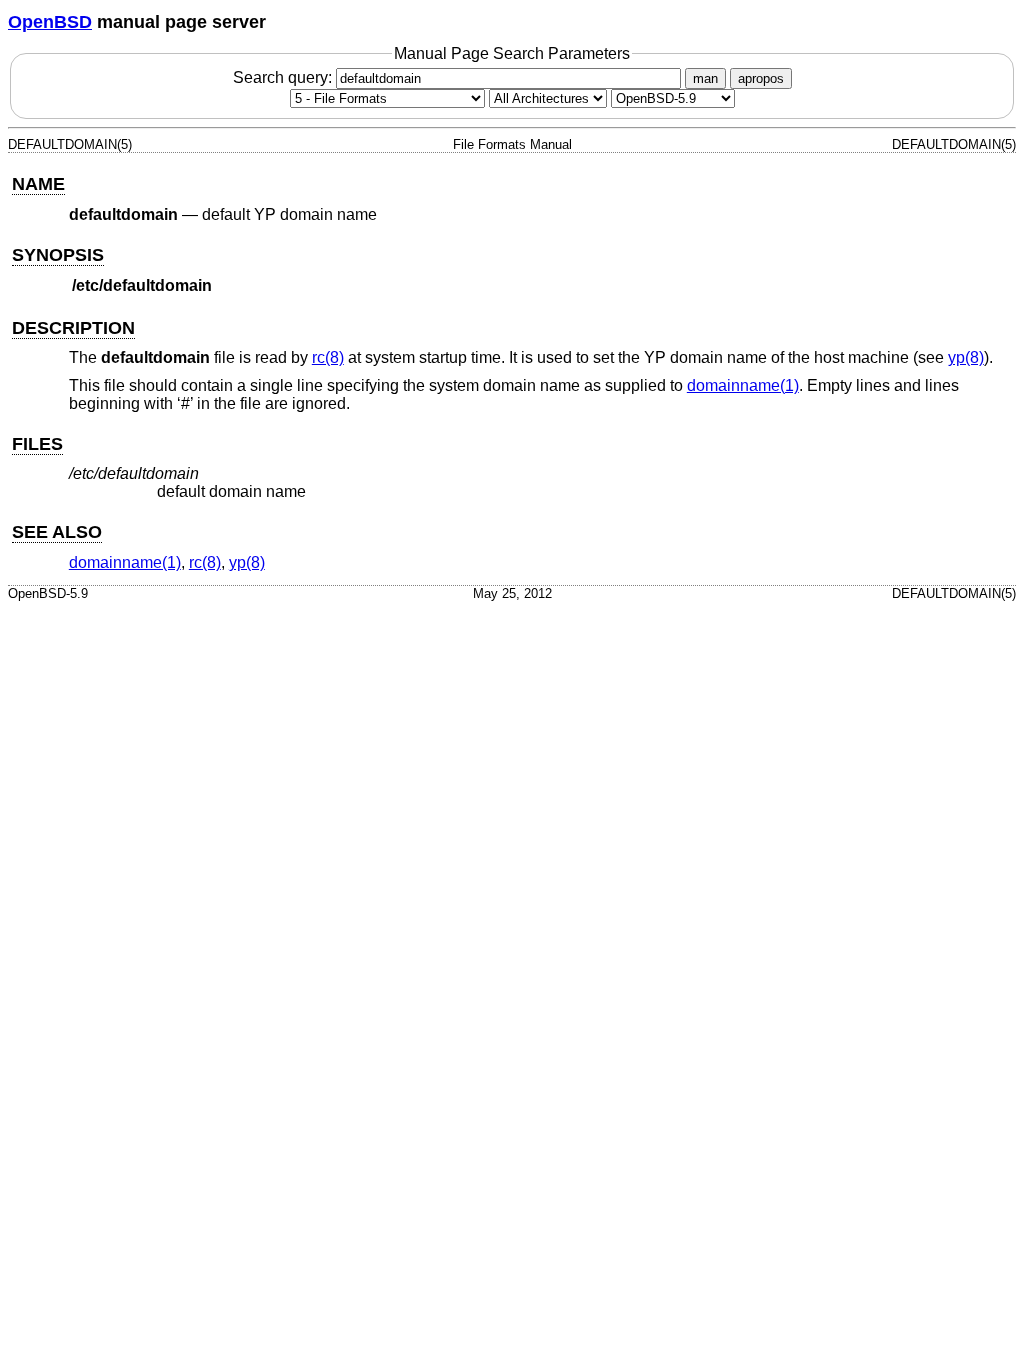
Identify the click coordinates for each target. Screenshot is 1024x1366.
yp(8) (966, 357)
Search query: (284, 77)
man (705, 78)
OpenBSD (50, 22)
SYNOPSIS (58, 255)
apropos (761, 78)
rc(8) (328, 357)
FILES (37, 444)
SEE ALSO (57, 532)
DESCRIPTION (73, 328)
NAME (38, 184)
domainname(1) (743, 385)
